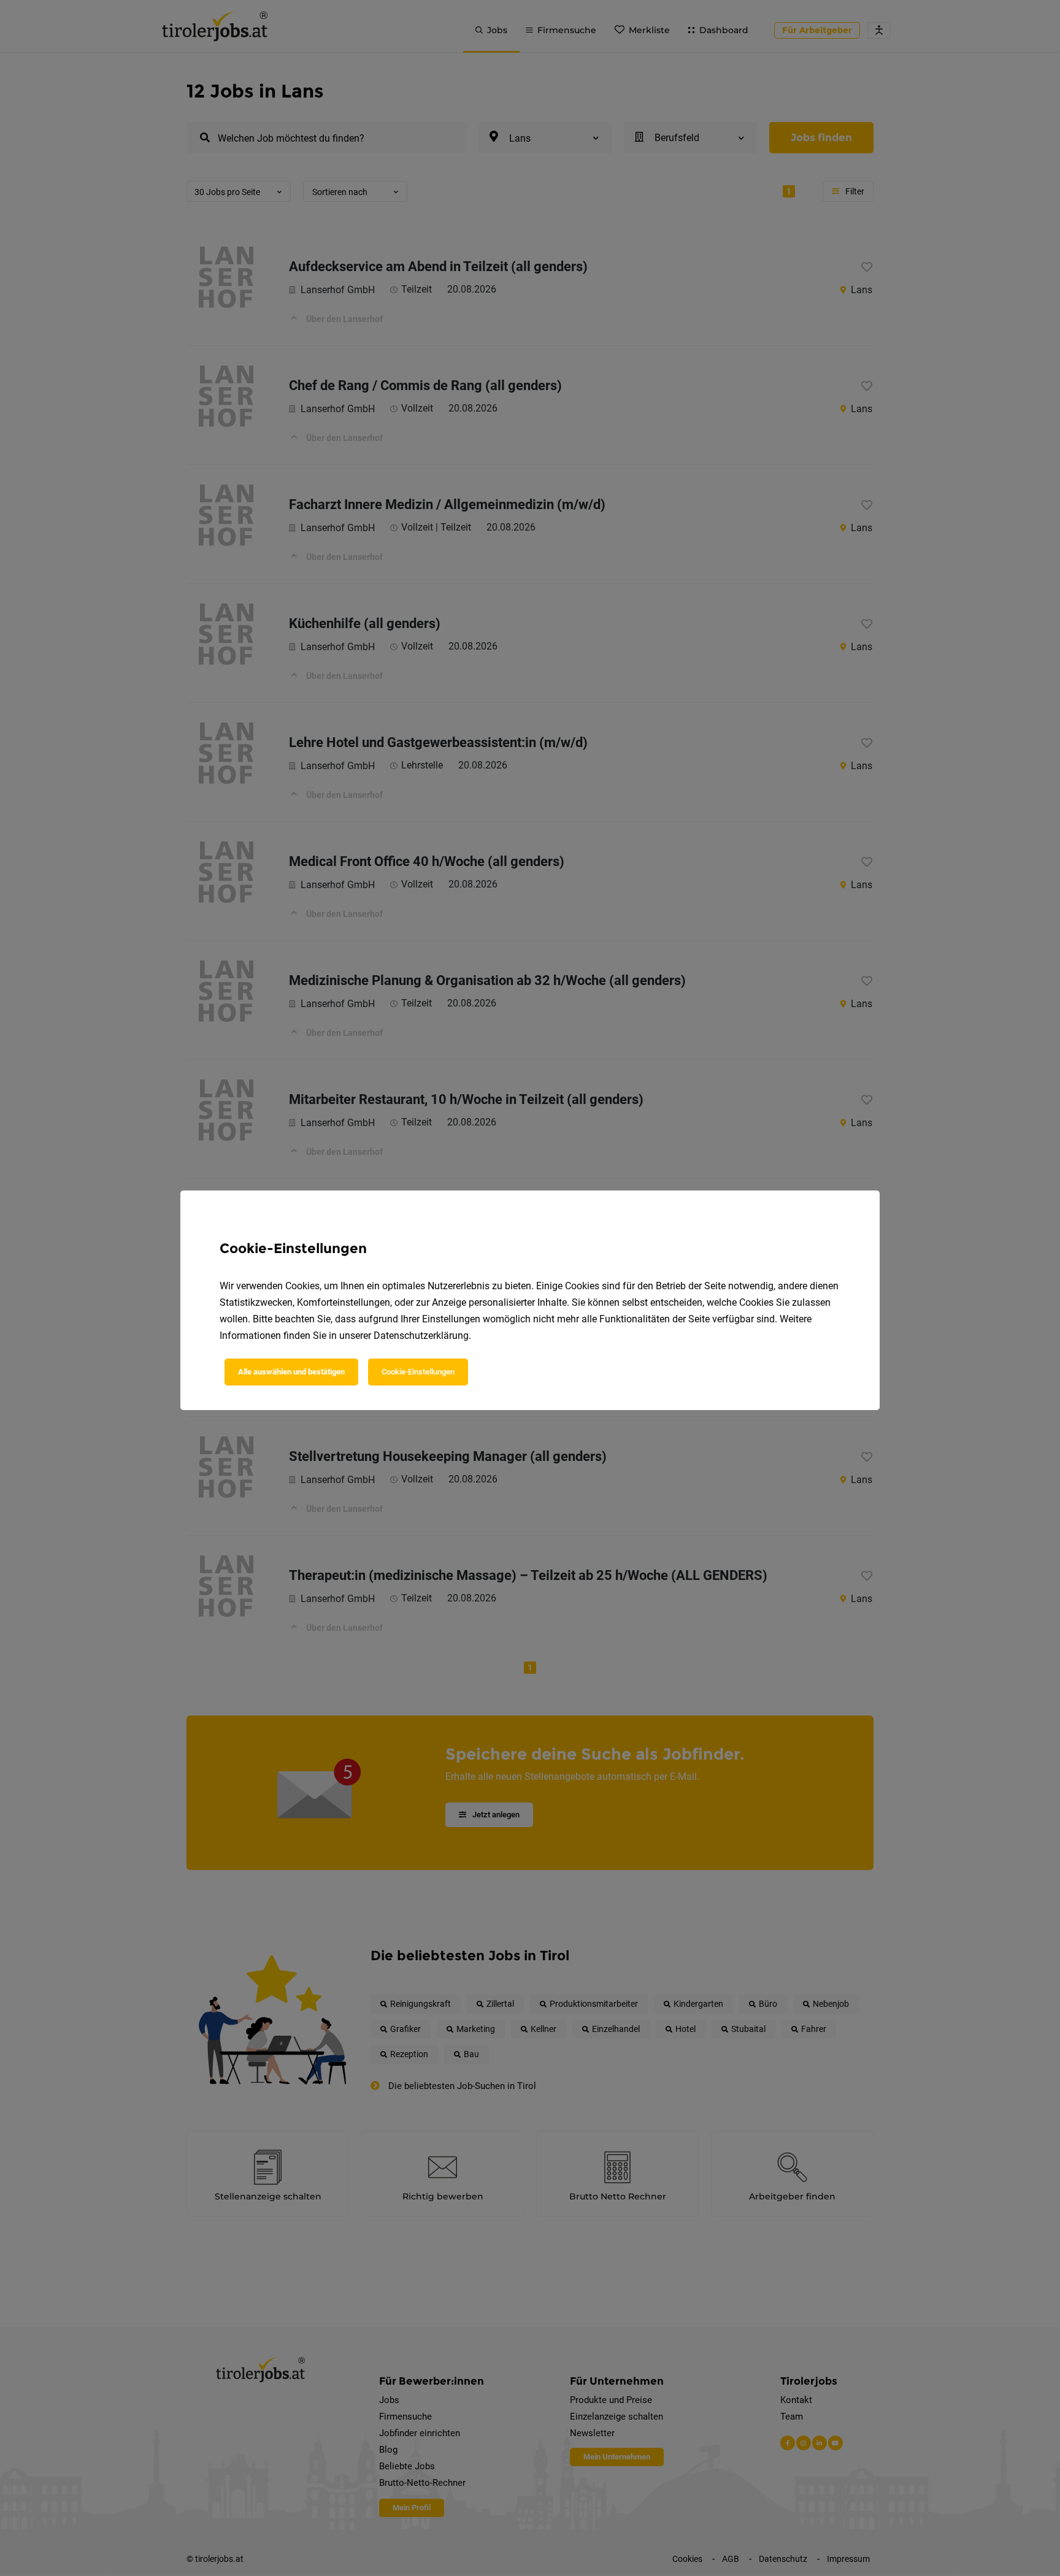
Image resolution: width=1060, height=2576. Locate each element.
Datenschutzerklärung (421, 1336)
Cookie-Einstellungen (418, 1372)
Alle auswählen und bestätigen (291, 1372)
